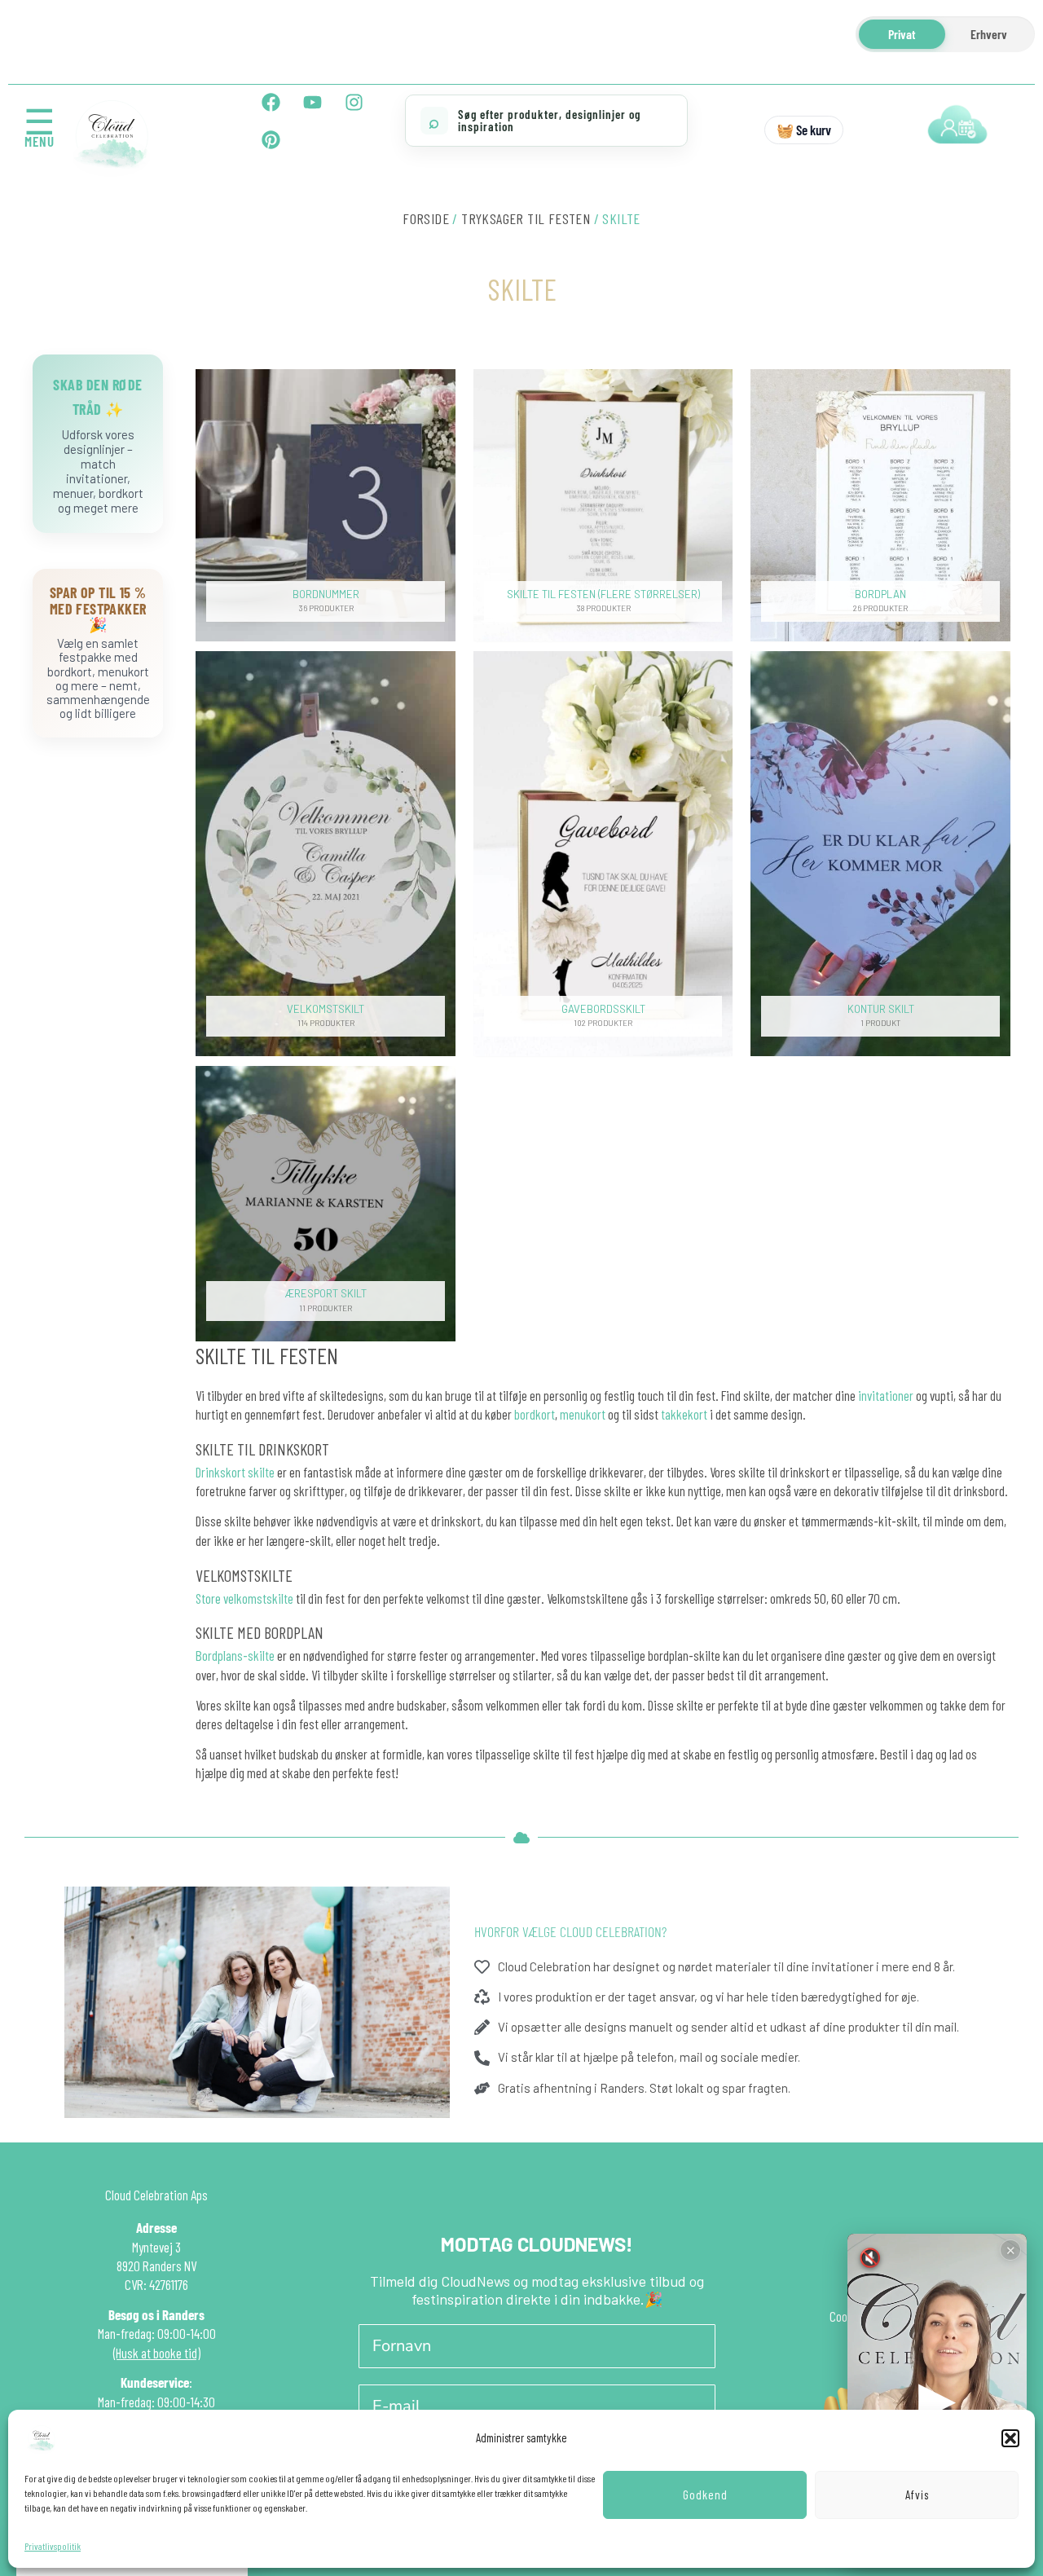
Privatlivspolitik (53, 2546)
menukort (583, 1414)
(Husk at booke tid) (157, 2353)
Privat (902, 34)
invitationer (886, 1395)
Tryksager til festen (526, 218)
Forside (426, 218)
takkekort (684, 1414)
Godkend (705, 2495)
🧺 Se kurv (804, 130)
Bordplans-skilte (235, 1655)
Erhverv (989, 34)
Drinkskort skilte (235, 1472)
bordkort (535, 1414)
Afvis (917, 2495)
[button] (1010, 2438)
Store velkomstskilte (244, 1598)
